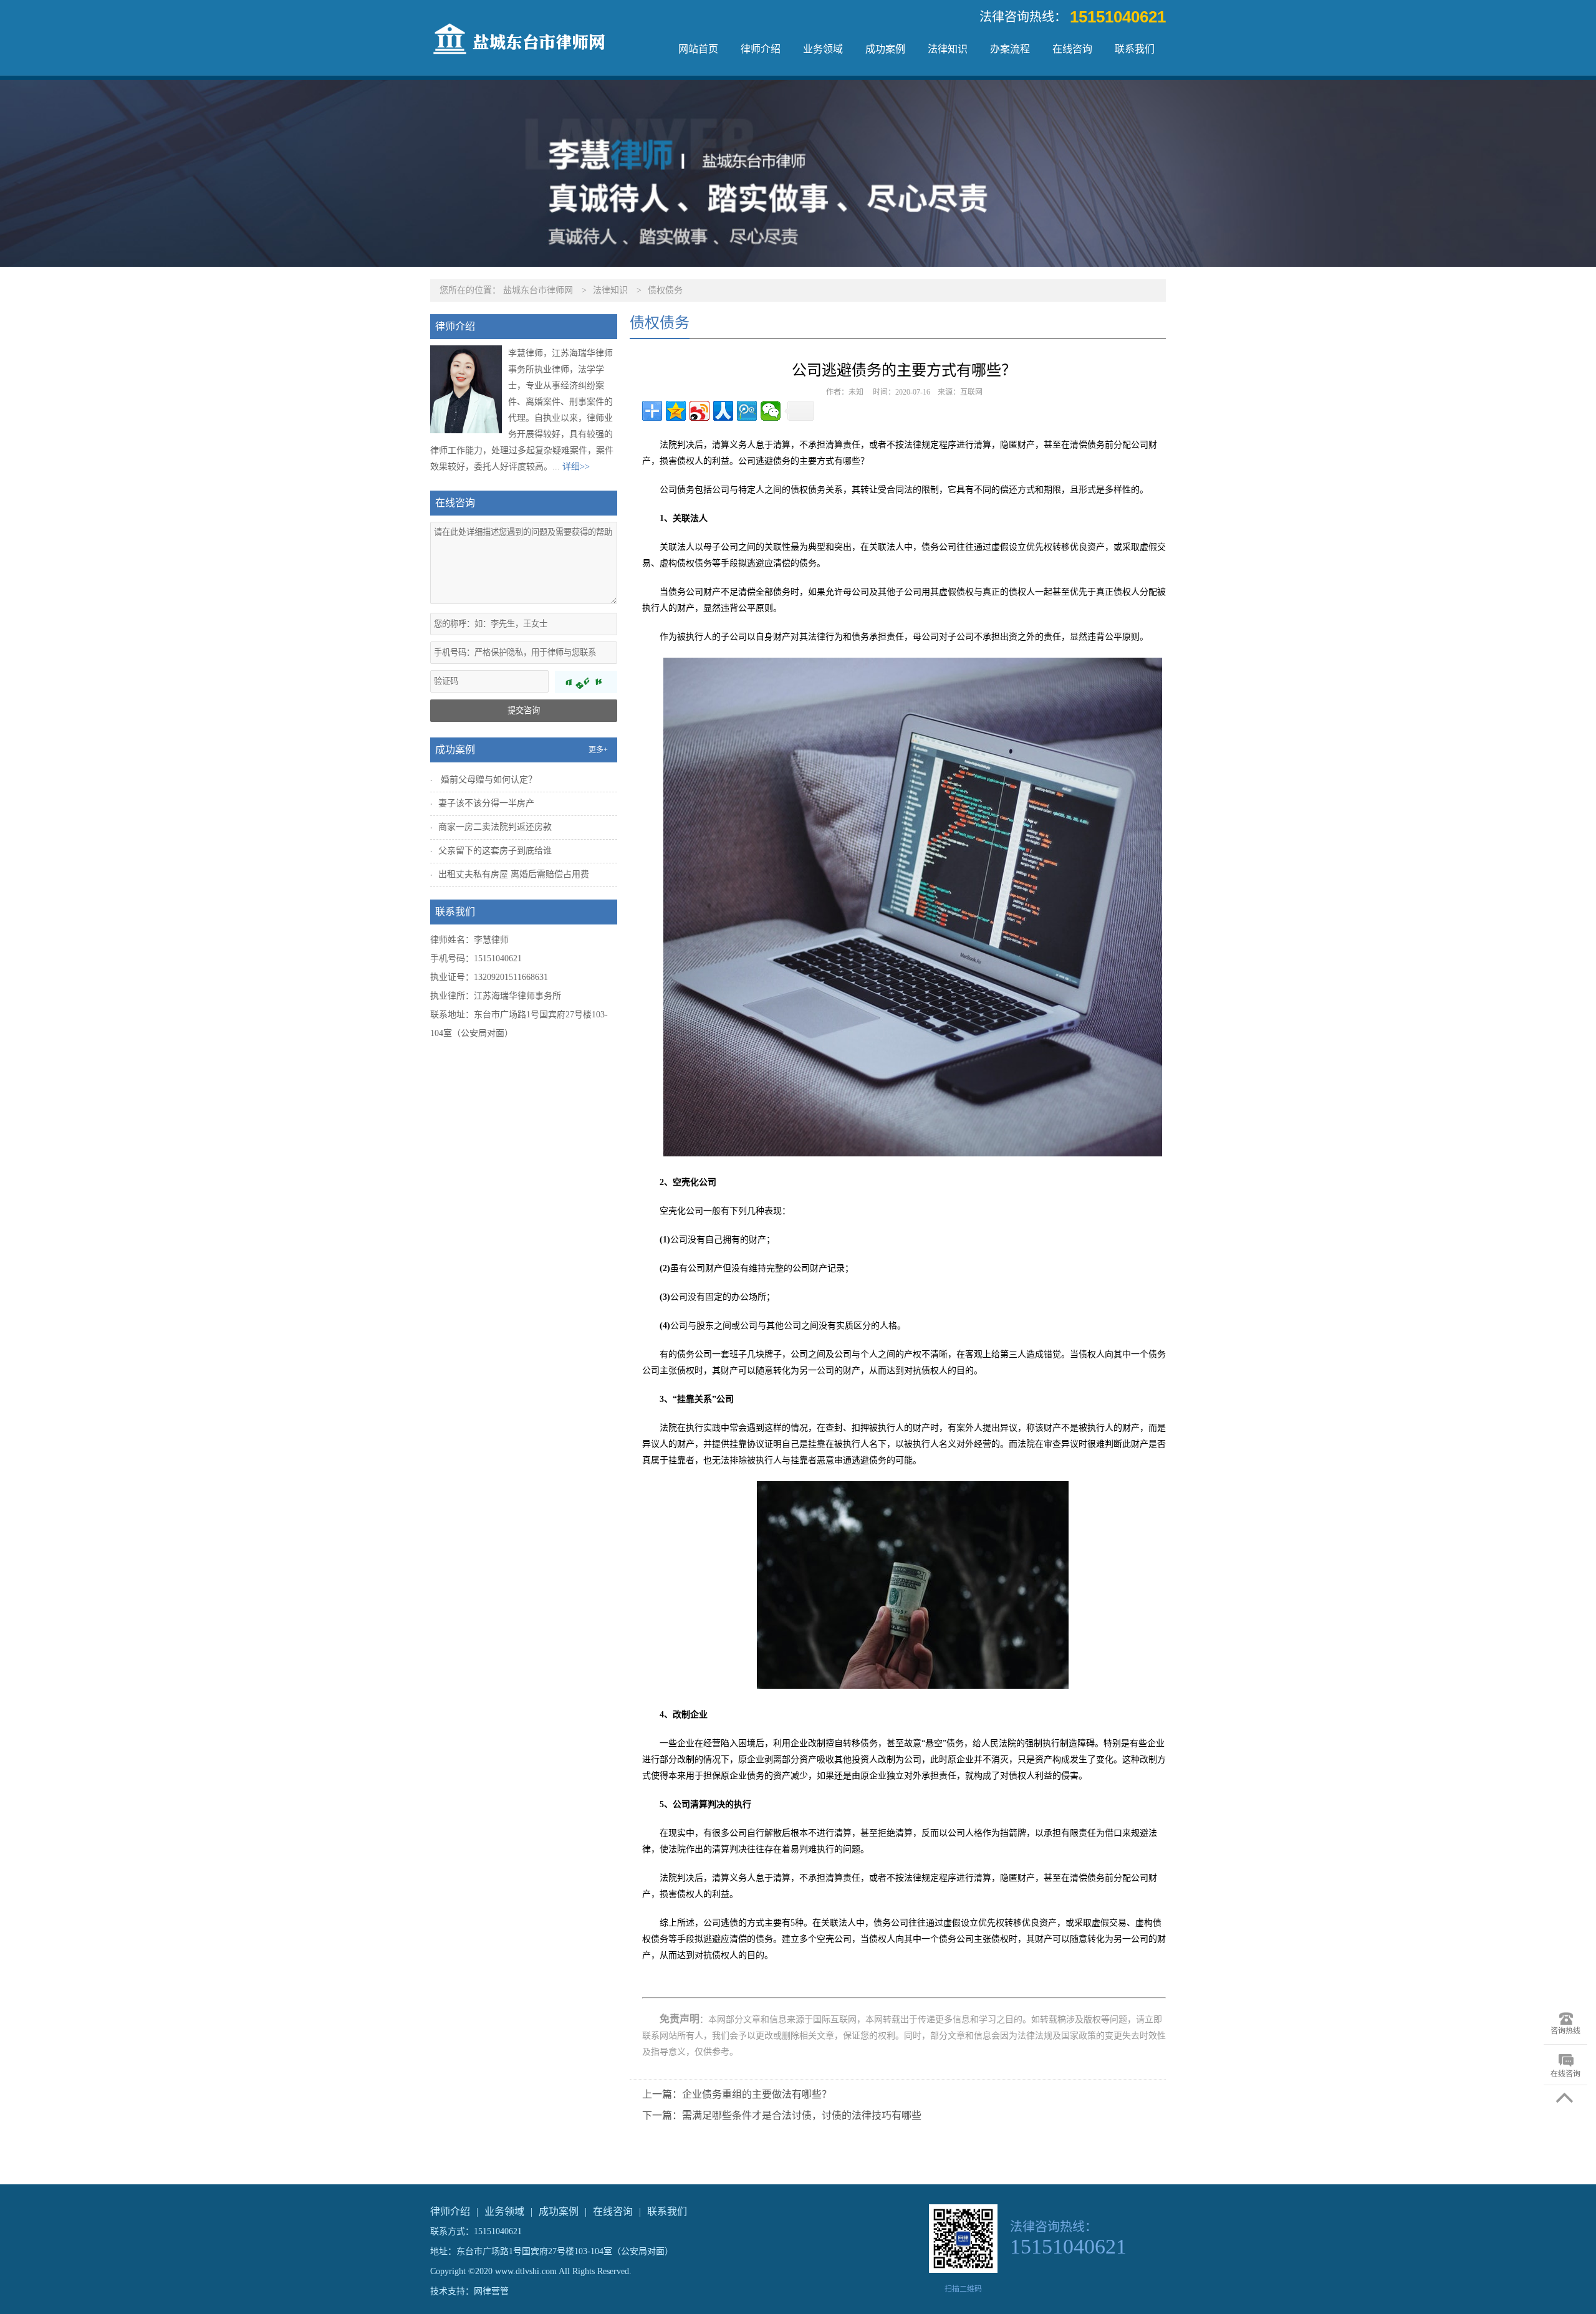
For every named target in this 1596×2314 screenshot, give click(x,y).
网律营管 (491, 2291)
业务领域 (823, 49)
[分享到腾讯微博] (747, 411)
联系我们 (1135, 49)
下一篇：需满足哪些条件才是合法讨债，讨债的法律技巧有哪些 (782, 2115)
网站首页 (698, 49)
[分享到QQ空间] (676, 411)
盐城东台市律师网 (538, 290)
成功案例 (885, 49)
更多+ (598, 750)
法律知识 (948, 49)
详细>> (576, 467)
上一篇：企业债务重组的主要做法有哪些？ (737, 2094)
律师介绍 (761, 49)
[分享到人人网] (723, 411)
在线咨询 (1072, 49)
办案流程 (1010, 49)
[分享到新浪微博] (699, 411)
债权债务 (665, 290)
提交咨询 (524, 710)
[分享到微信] (771, 411)
